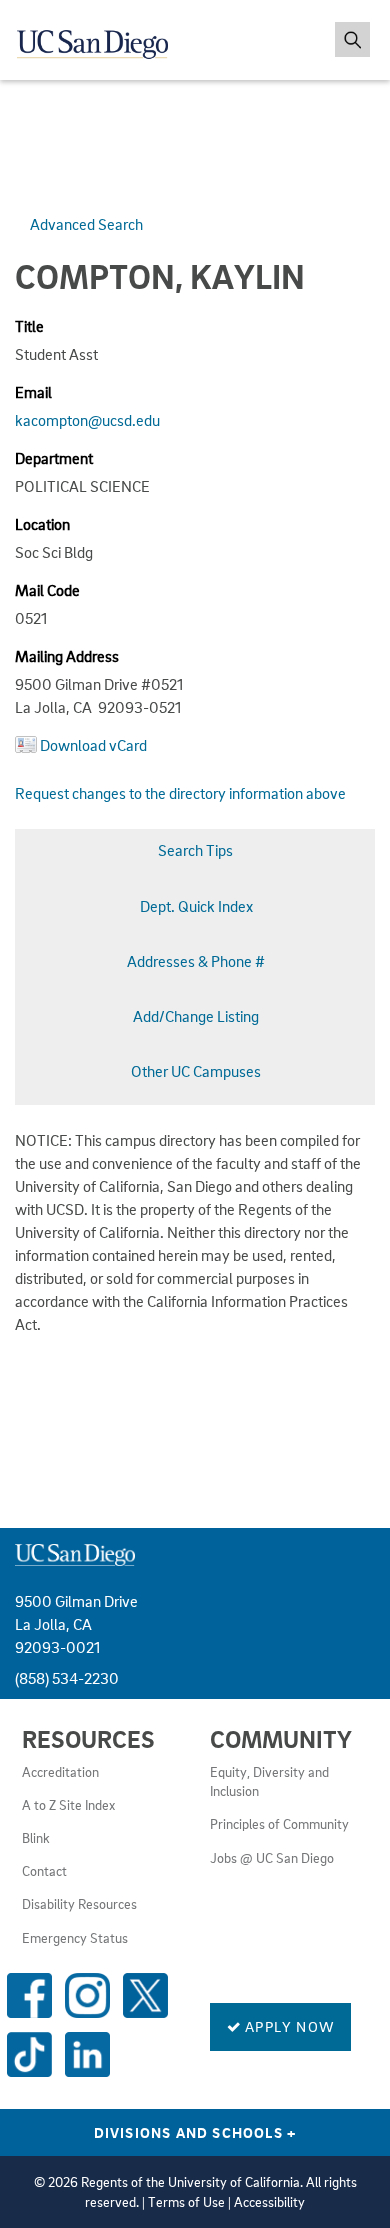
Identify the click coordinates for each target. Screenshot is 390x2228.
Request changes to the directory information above (180, 793)
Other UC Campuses (196, 1071)
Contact (44, 1871)
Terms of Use (186, 2202)
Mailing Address (67, 656)
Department (54, 458)
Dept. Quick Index (196, 906)
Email (33, 392)
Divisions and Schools (195, 2132)
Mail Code (47, 590)
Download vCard (93, 745)
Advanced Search (86, 224)
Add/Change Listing (196, 1016)
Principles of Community (279, 1824)
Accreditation (60, 1772)
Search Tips (195, 850)
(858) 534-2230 (67, 1678)
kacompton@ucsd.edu (87, 420)
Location (42, 524)
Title (29, 326)
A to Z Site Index (68, 1805)
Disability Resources (79, 1904)
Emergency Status (75, 1938)
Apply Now (288, 2026)
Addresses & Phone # (196, 961)
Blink (36, 1838)
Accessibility (269, 2202)
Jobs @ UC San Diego (272, 1858)
